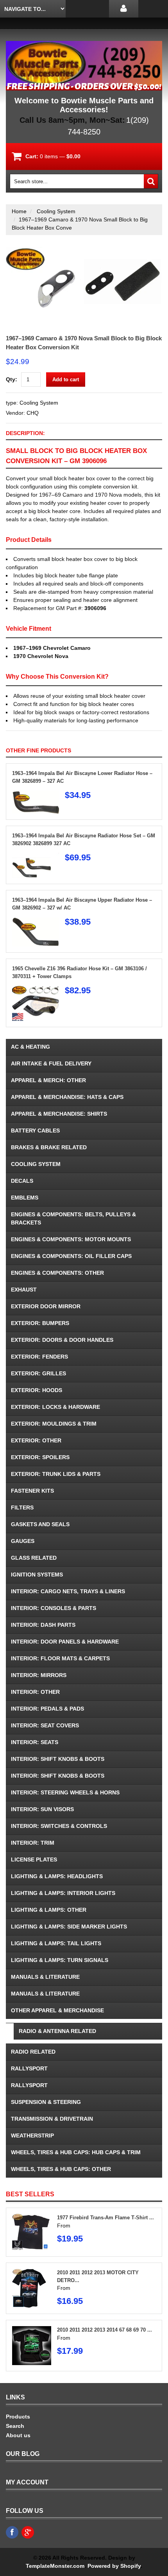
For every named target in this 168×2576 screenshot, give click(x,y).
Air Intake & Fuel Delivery (51, 1063)
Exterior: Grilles (38, 1373)
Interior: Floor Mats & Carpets (60, 1658)
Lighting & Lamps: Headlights (57, 1876)
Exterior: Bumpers (40, 1323)
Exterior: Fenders (39, 1357)
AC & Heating (30, 1047)
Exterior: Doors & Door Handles (62, 1340)
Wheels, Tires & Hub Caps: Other (61, 2169)
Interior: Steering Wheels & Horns (65, 1792)
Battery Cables (35, 1131)
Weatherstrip (32, 2135)
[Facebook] (12, 2532)
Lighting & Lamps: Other (49, 1910)
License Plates (34, 1859)
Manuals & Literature (45, 1977)
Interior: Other (35, 1692)
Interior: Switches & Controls (59, 1826)
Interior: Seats (35, 1742)
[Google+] (28, 2532)
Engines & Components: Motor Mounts (71, 1239)
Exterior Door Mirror (46, 1306)
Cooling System (56, 211)
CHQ (33, 413)
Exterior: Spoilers (40, 1457)
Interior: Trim (33, 1843)
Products (18, 2417)
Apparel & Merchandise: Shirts (59, 1114)
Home (19, 211)
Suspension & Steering (46, 2102)
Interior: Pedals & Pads (47, 1709)
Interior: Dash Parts (43, 1625)
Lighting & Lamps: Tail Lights (56, 1943)
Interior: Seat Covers (45, 1725)
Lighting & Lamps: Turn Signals (60, 1960)
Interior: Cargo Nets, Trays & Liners (68, 1591)
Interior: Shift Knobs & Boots (58, 1759)
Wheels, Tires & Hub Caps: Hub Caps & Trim (76, 2152)
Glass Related (34, 1558)
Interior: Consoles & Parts (54, 1608)
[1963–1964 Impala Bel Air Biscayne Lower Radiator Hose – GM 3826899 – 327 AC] (36, 794)
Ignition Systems (37, 1575)
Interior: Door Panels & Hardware (65, 1642)
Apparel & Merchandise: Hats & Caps (67, 1097)
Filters (22, 1507)
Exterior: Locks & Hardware (55, 1407)
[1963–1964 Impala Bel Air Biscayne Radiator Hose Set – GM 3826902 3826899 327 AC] (36, 857)
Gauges (23, 1541)
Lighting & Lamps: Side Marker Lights (69, 1927)
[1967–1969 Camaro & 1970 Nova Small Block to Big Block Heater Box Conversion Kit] (84, 251)
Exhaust (24, 1290)
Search (15, 2426)
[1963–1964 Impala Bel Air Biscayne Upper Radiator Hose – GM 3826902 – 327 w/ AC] (36, 921)
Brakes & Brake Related (49, 1147)
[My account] (124, 9)
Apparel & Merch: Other (48, 1080)
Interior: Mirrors (39, 1675)
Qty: (12, 379)
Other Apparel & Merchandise (57, 2010)
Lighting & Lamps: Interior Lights (63, 1893)
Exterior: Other (36, 1440)
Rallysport (29, 2068)
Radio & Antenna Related (57, 2031)
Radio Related (33, 2052)
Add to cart (66, 379)
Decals (22, 1181)
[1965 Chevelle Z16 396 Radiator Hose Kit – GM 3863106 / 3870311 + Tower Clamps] (36, 990)
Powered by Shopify (114, 2566)
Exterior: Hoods (37, 1390)
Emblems (25, 1198)
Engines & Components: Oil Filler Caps (71, 1256)
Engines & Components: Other (57, 1273)
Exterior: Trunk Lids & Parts (56, 1474)
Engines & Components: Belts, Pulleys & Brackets (73, 1218)
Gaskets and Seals (40, 1524)
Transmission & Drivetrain (52, 2119)
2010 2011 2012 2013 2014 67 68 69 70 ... (105, 2330)
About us (18, 2435)
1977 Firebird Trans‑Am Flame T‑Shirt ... (105, 2218)
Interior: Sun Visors (42, 1809)
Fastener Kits (32, 1491)
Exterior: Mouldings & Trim (54, 1424)
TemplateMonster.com (55, 2566)
